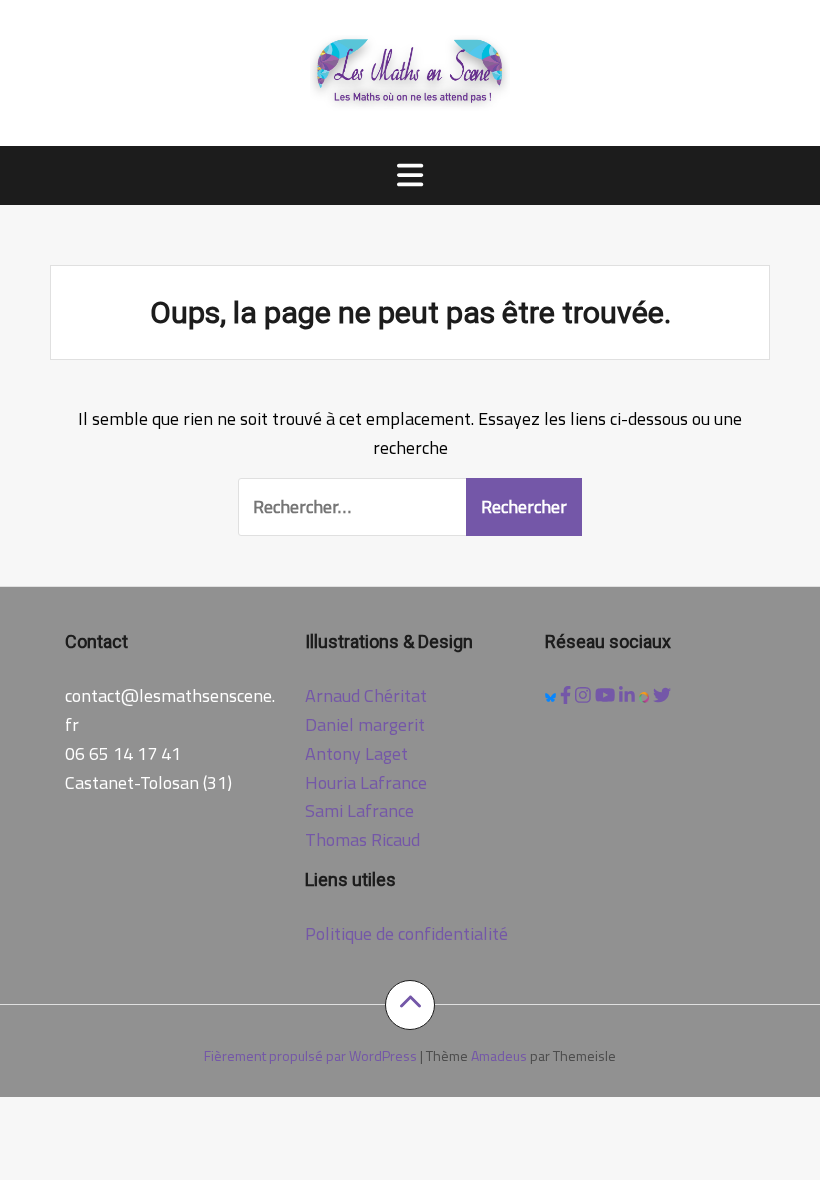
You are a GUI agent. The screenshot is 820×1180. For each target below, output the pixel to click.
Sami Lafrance (359, 810)
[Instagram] (585, 695)
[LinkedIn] (629, 695)
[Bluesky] (552, 695)
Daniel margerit (365, 724)
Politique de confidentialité (406, 933)
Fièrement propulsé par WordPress (310, 1055)
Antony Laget (356, 753)
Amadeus (499, 1055)
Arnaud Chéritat (366, 695)
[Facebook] (567, 695)
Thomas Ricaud (362, 839)
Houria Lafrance (366, 782)
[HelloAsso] (646, 695)
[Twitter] (662, 695)
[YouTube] (607, 695)
